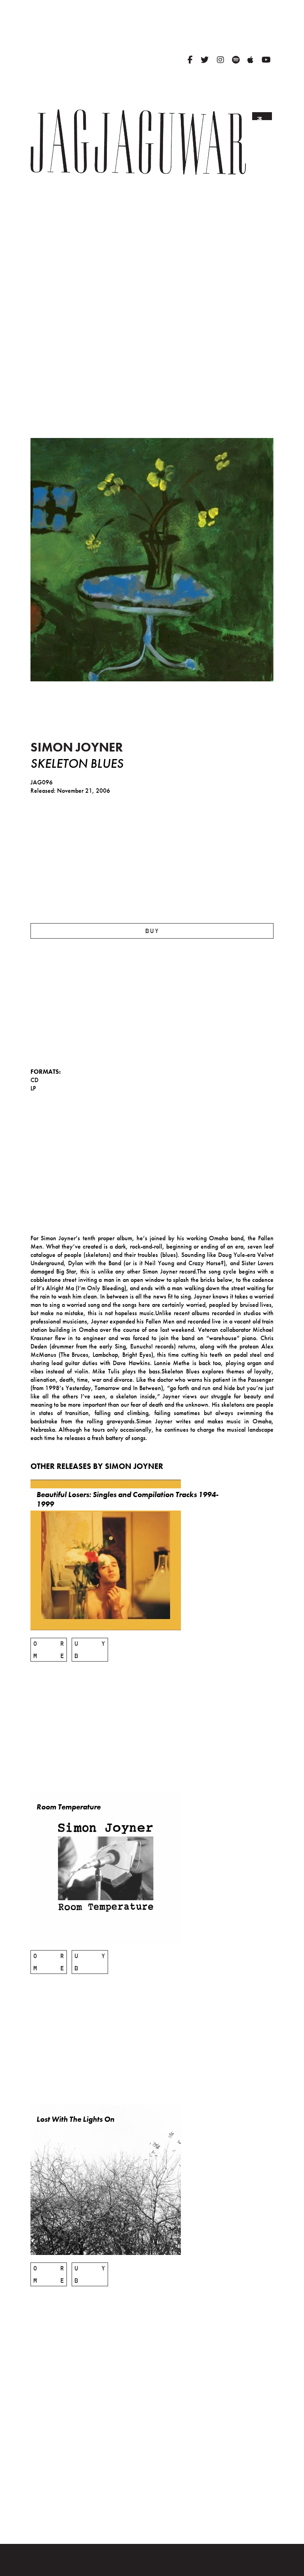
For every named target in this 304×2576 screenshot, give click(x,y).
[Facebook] (190, 60)
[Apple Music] (250, 60)
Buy (152, 931)
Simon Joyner (77, 747)
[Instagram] (220, 60)
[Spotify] (236, 60)
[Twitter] (205, 60)
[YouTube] (266, 60)
